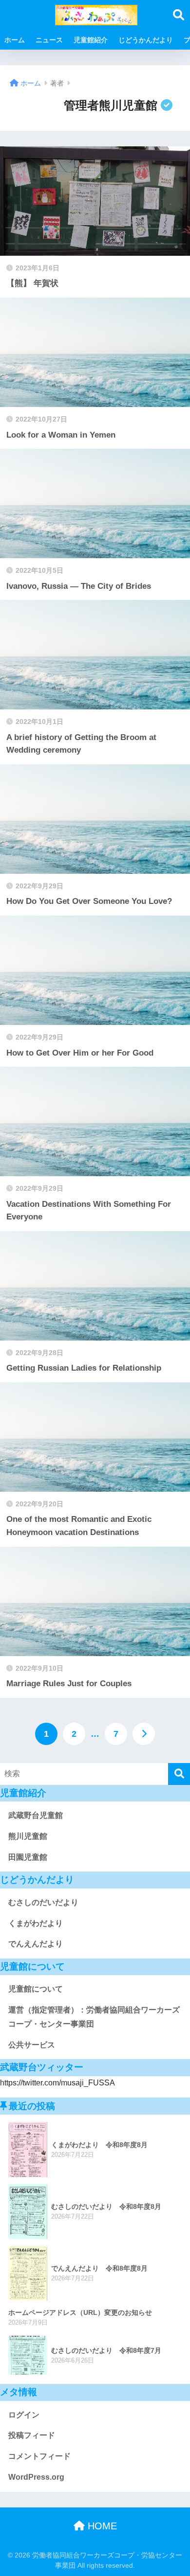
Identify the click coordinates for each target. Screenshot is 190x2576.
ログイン (24, 2415)
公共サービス (32, 2045)
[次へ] (144, 1734)
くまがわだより (36, 1923)
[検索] (179, 1774)
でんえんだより (36, 1944)
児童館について (36, 1989)
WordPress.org (36, 2477)
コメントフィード (39, 2456)
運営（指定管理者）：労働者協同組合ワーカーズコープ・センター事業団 (94, 2017)
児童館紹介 (91, 40)
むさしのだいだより (43, 1902)
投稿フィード (32, 2435)
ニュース (49, 40)
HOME (101, 2526)
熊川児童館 (28, 1836)
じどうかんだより (146, 40)
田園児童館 (28, 1857)
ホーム (15, 40)
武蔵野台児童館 (36, 1815)
